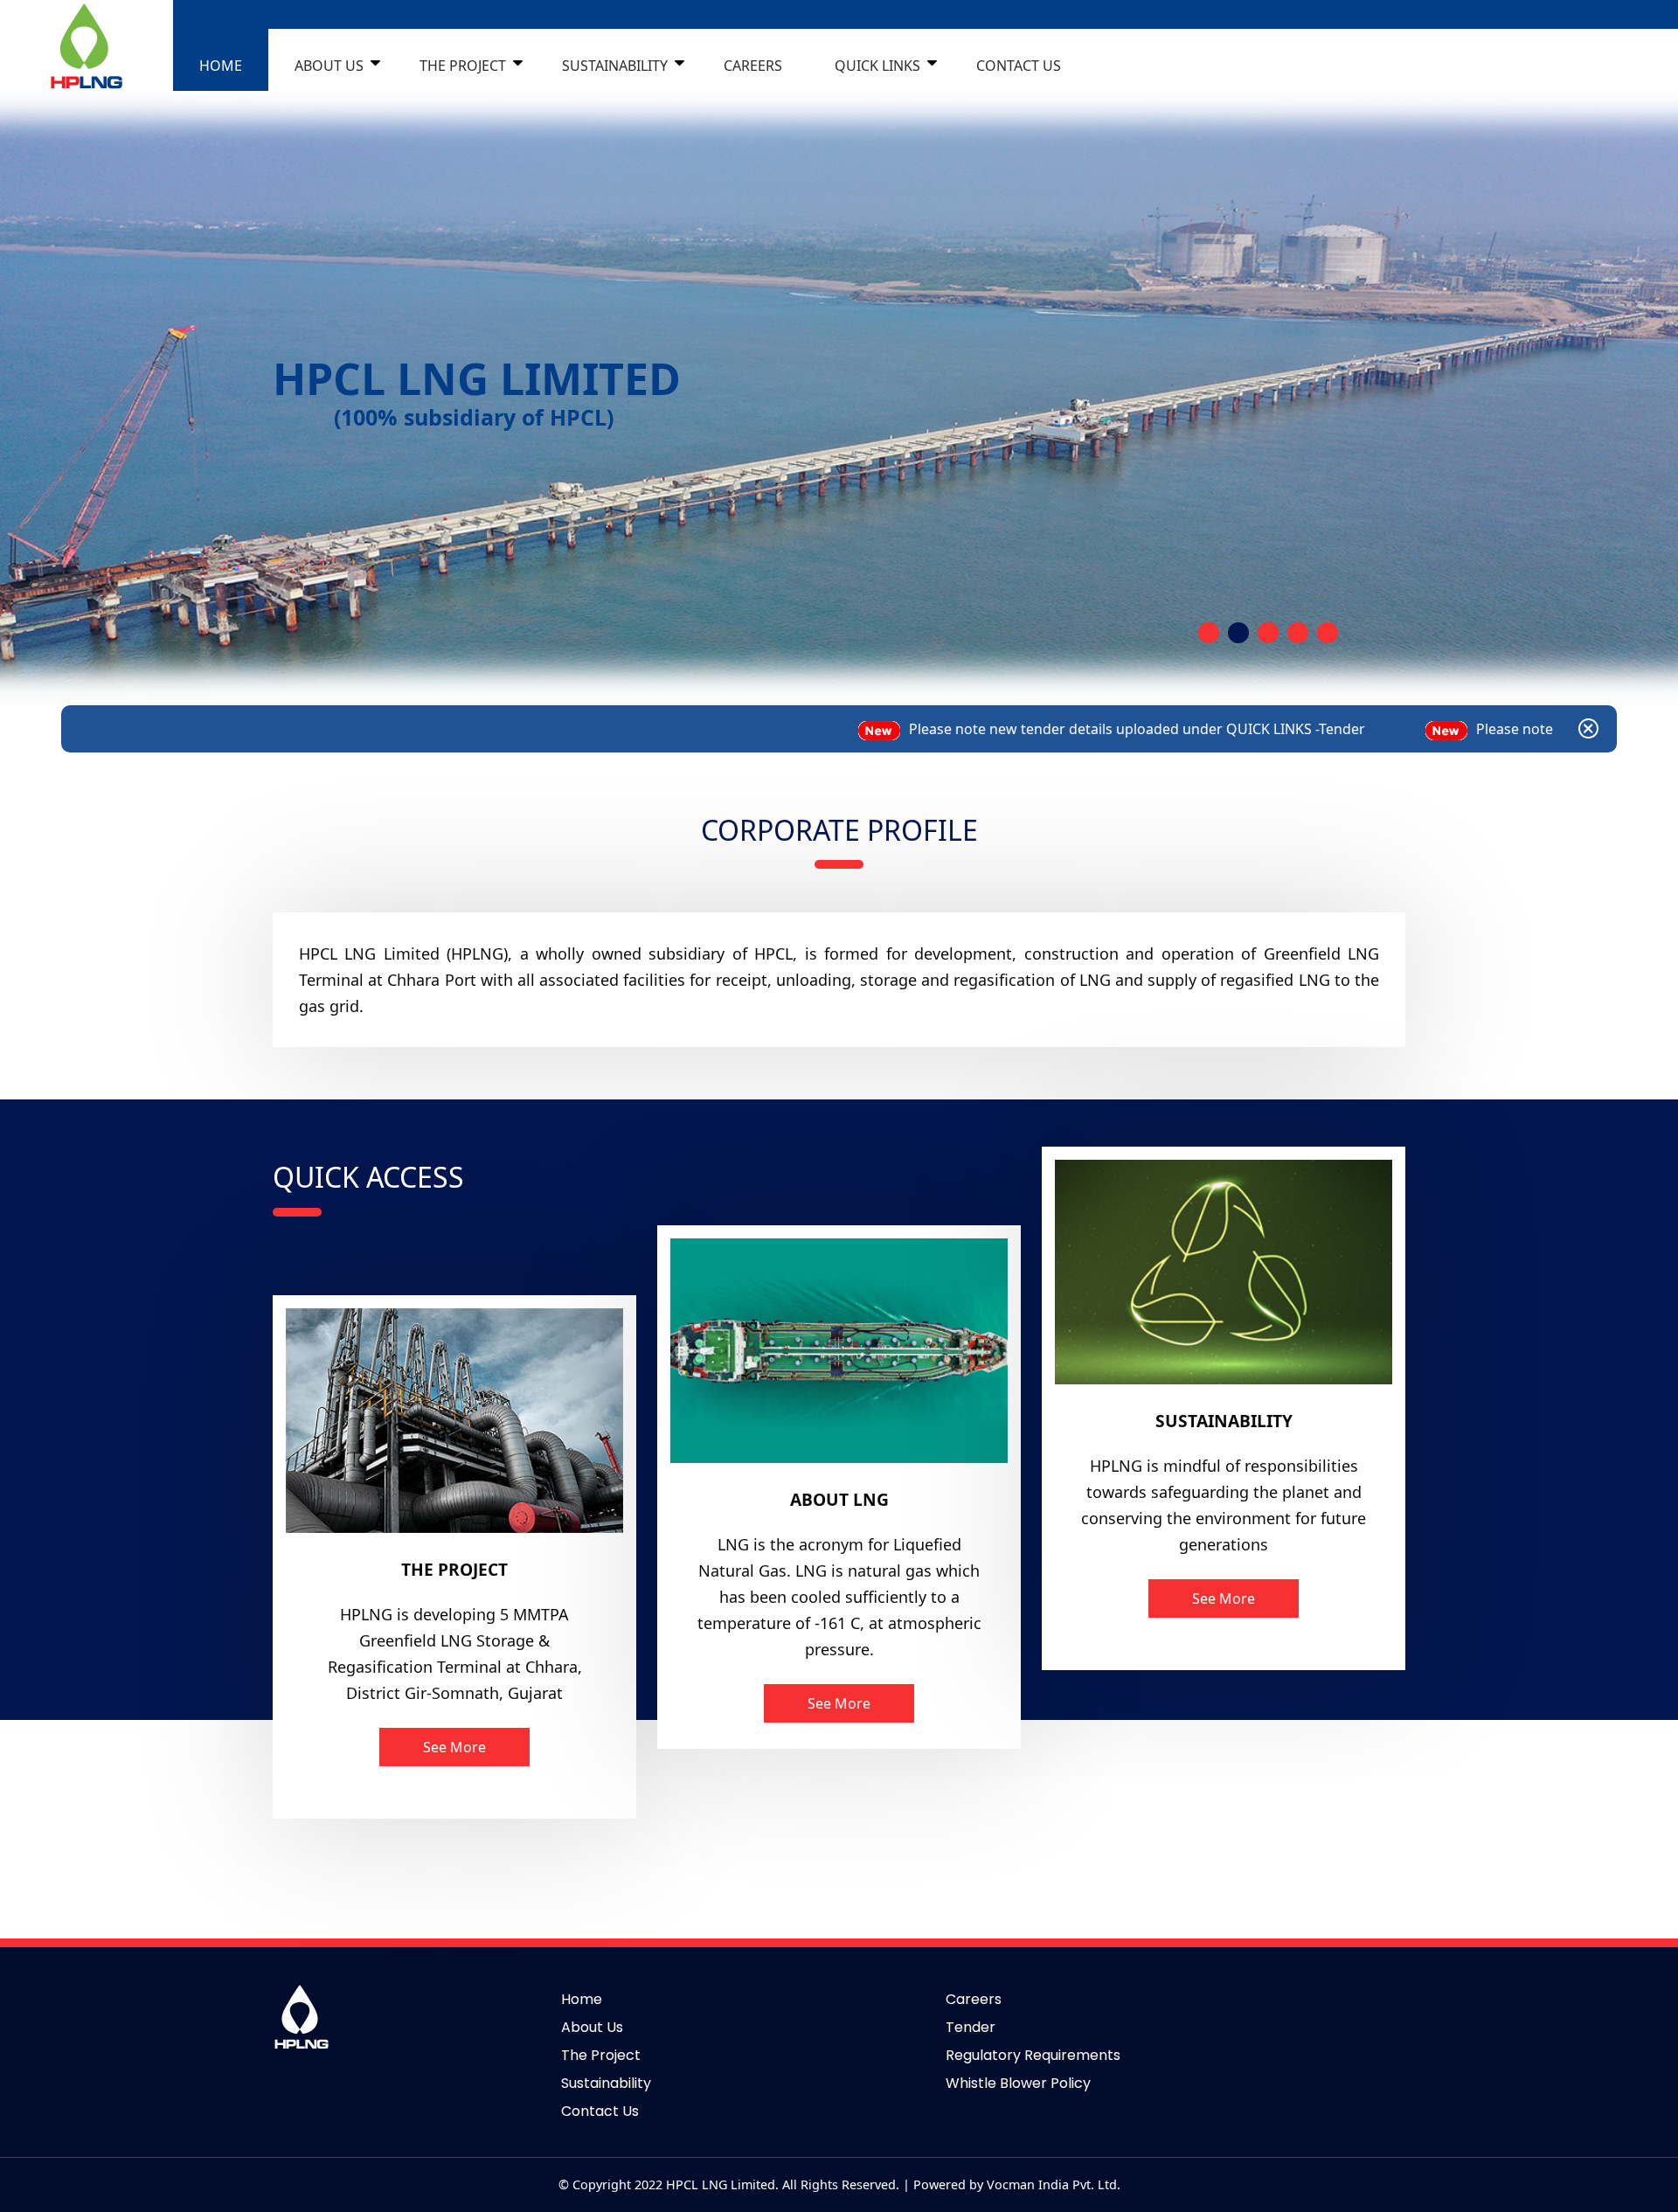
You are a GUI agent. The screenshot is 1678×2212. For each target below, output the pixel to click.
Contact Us (600, 2111)
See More (454, 1747)
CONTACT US (1019, 66)
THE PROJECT (463, 66)
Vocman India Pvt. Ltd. (1054, 2184)
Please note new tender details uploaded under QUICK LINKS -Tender (895, 729)
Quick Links (877, 66)
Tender (971, 2027)
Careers (753, 66)
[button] (1209, 633)
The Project (601, 2055)
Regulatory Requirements (1033, 2055)
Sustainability (615, 66)
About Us (592, 2027)
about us (329, 66)
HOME (221, 66)
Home (582, 1999)
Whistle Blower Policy (1018, 2083)
